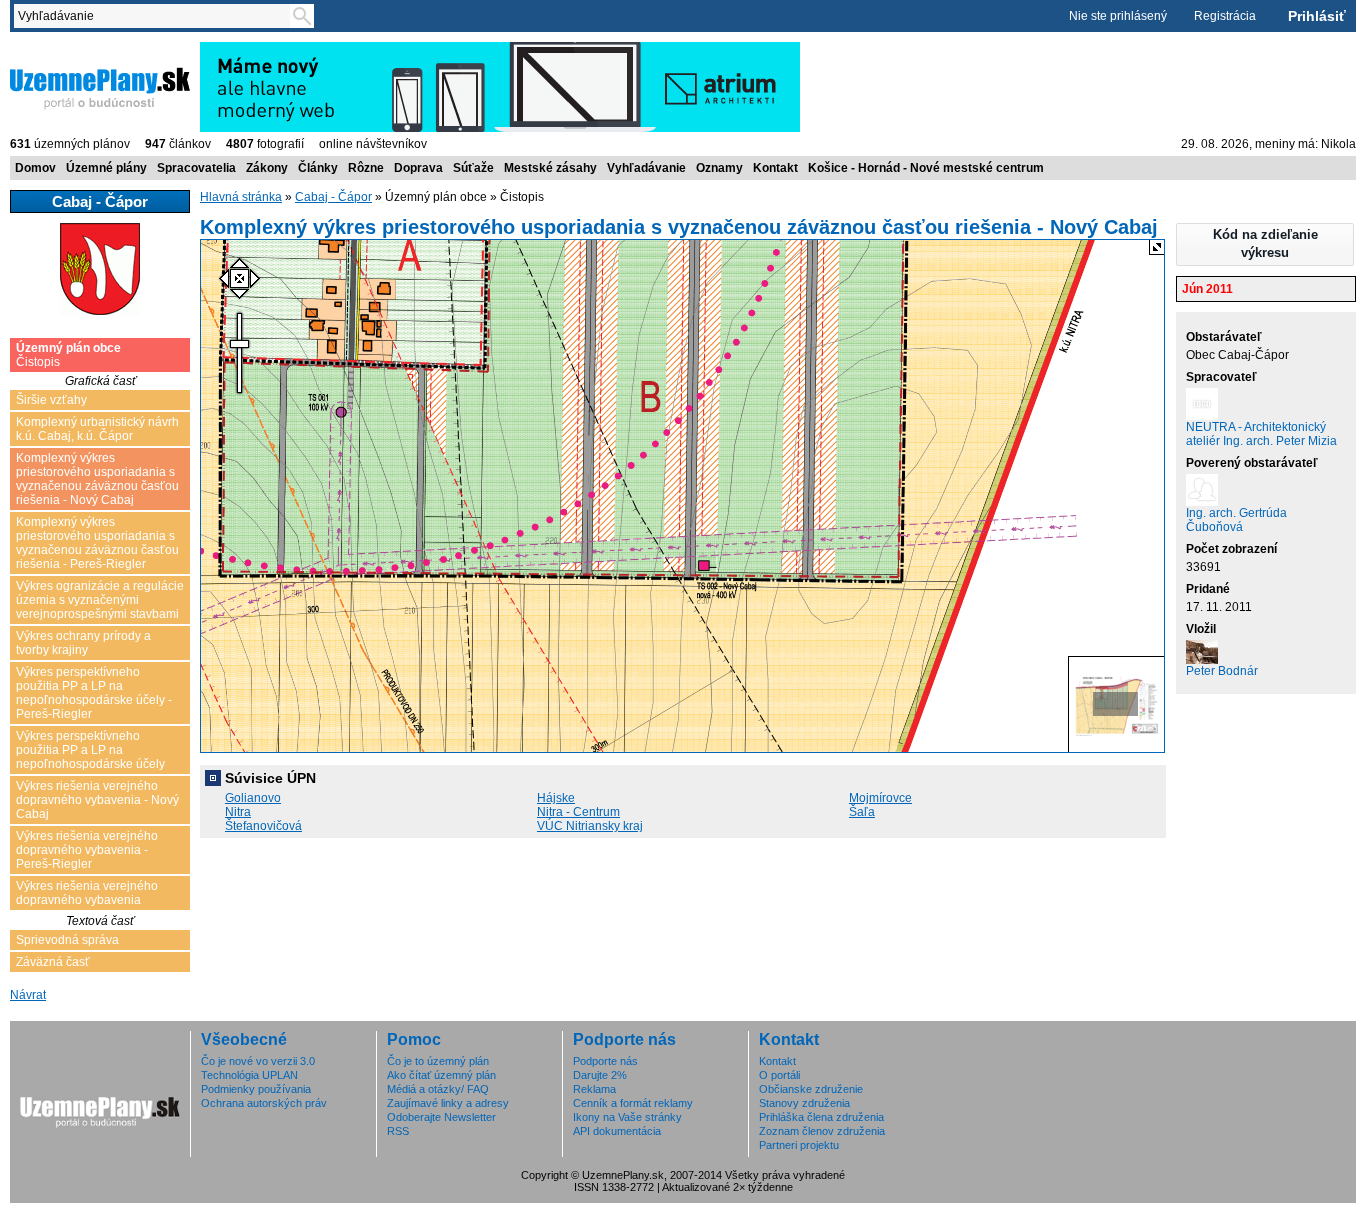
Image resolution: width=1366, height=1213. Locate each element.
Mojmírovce (880, 798)
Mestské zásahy (550, 168)
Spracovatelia (196, 168)
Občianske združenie (811, 1089)
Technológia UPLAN (249, 1075)
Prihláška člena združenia (821, 1117)
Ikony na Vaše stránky (627, 1117)
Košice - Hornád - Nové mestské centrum (926, 168)
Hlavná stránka (241, 197)
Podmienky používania (256, 1089)
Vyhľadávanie (646, 168)
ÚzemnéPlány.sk (57, 49)
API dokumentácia (617, 1131)
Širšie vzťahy (51, 400)
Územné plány (106, 168)
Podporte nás (605, 1061)
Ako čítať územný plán (441, 1075)
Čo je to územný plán (438, 1061)
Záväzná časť (53, 962)
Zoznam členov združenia (822, 1131)
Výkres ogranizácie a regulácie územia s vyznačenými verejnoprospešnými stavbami (100, 600)
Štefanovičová (263, 826)
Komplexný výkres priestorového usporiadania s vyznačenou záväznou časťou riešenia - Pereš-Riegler (97, 543)
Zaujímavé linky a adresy (448, 1103)
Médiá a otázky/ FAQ (438, 1089)
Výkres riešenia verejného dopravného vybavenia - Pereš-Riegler (87, 850)
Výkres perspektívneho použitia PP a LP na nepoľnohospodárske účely (90, 750)
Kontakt (775, 168)
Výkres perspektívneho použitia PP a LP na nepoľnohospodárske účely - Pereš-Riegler (94, 693)
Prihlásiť (1317, 16)
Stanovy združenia (804, 1103)
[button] (1265, 244)
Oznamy (719, 168)
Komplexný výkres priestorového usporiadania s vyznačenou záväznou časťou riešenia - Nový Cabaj (97, 479)
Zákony (267, 168)
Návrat (28, 995)
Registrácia (1225, 16)
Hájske (556, 798)
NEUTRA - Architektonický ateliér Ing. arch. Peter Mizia (1261, 434)
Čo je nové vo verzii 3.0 (258, 1061)
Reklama (594, 1089)
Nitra (238, 812)
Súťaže (473, 168)
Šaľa (862, 812)
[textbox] (156, 16)
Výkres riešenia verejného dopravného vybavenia (87, 893)
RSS (398, 1131)
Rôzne (366, 168)
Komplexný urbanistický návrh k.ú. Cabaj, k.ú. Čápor (97, 429)
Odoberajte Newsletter (441, 1117)
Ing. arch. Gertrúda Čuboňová (1236, 520)
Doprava (418, 168)
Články (318, 168)
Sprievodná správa (67, 940)
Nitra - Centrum (578, 812)
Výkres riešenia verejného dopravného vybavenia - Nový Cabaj (97, 800)
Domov (35, 168)
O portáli (779, 1075)
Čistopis (68, 355)
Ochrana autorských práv (264, 1103)
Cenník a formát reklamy (633, 1103)
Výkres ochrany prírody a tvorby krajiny (83, 643)
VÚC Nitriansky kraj (590, 826)
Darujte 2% (600, 1075)
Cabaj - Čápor (333, 197)
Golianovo (253, 798)
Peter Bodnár (1222, 671)
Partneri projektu (799, 1145)
